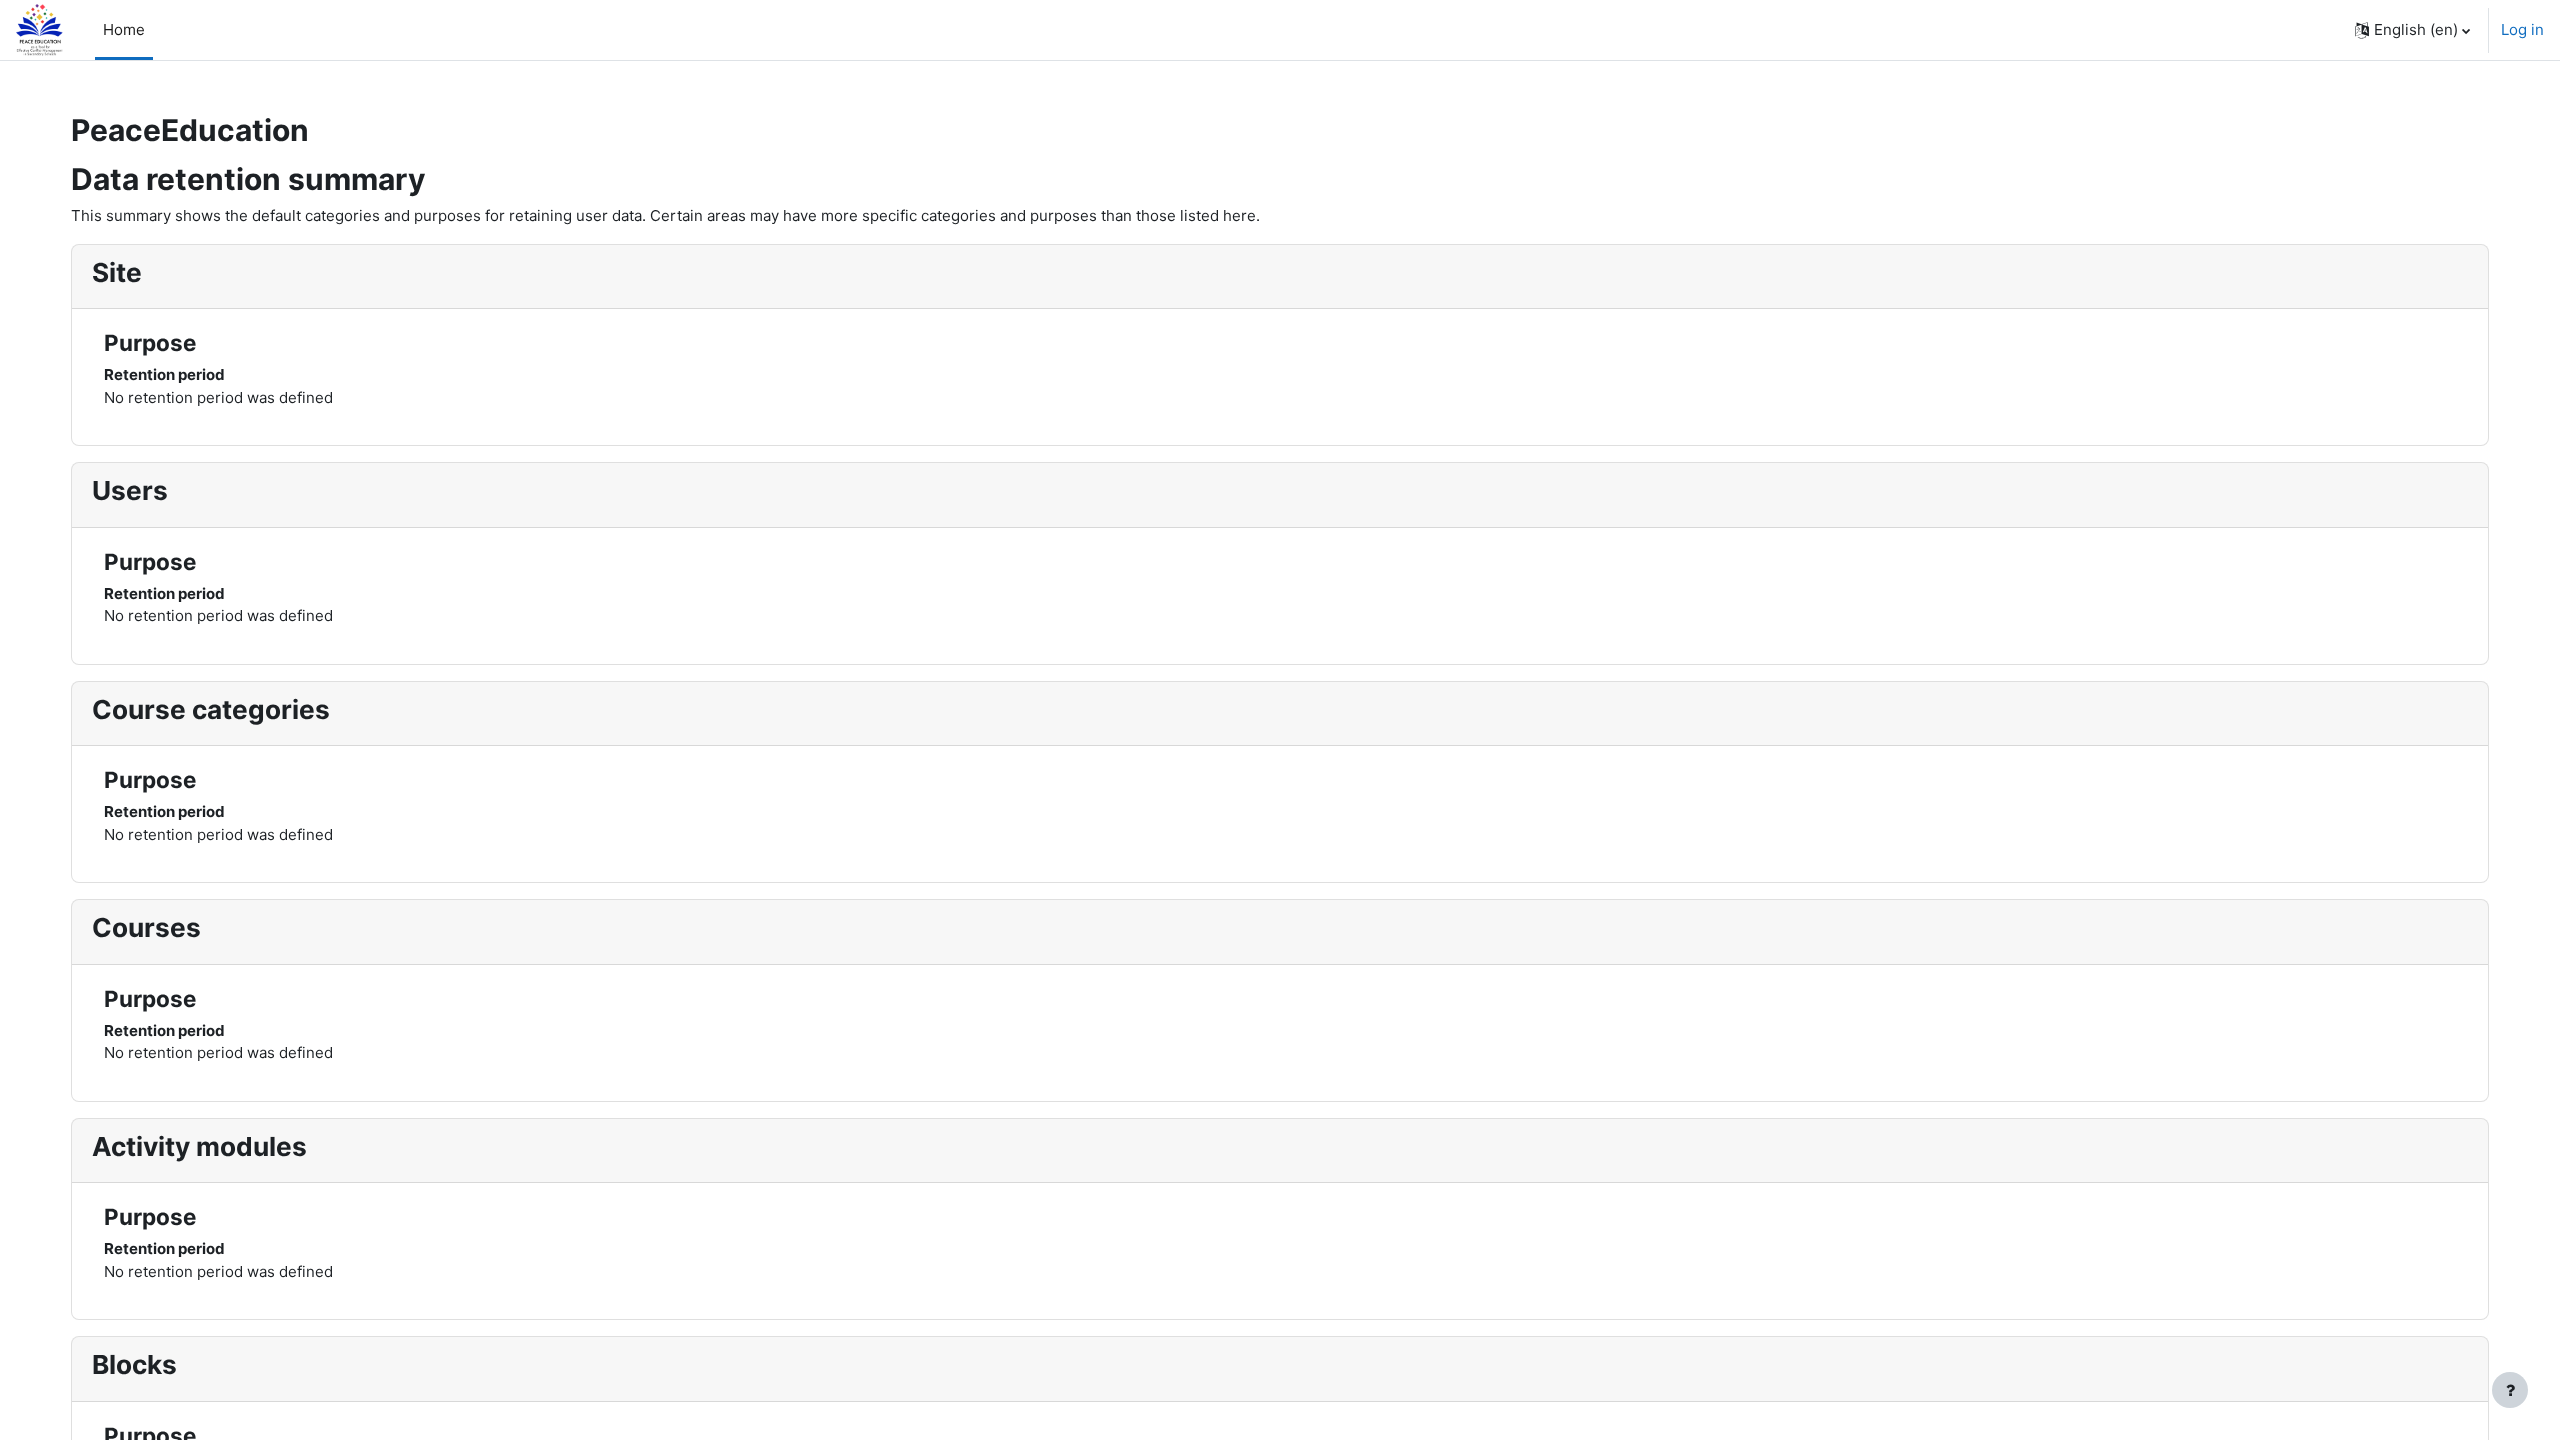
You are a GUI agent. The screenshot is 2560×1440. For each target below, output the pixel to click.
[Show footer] (2510, 1390)
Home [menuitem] (124, 29)
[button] (2412, 30)
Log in (2522, 29)
